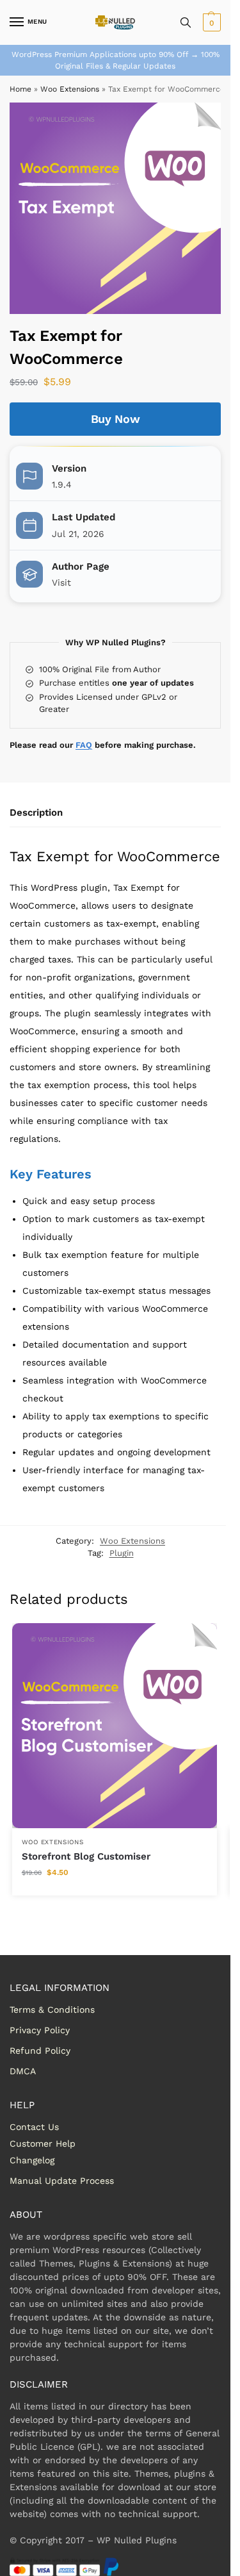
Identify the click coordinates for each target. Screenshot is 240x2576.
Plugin (122, 1553)
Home (20, 89)
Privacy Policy (40, 2030)
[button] (210, 22)
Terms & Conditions (52, 2010)
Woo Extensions (70, 89)
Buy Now (116, 419)
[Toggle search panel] (186, 22)
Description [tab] (36, 813)
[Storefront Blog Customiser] (115, 1726)
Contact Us (34, 2127)
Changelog (32, 2160)
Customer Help (43, 2143)
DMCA (23, 2071)
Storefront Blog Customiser (86, 1856)
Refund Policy (40, 2051)
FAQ (84, 745)
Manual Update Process (62, 2181)
